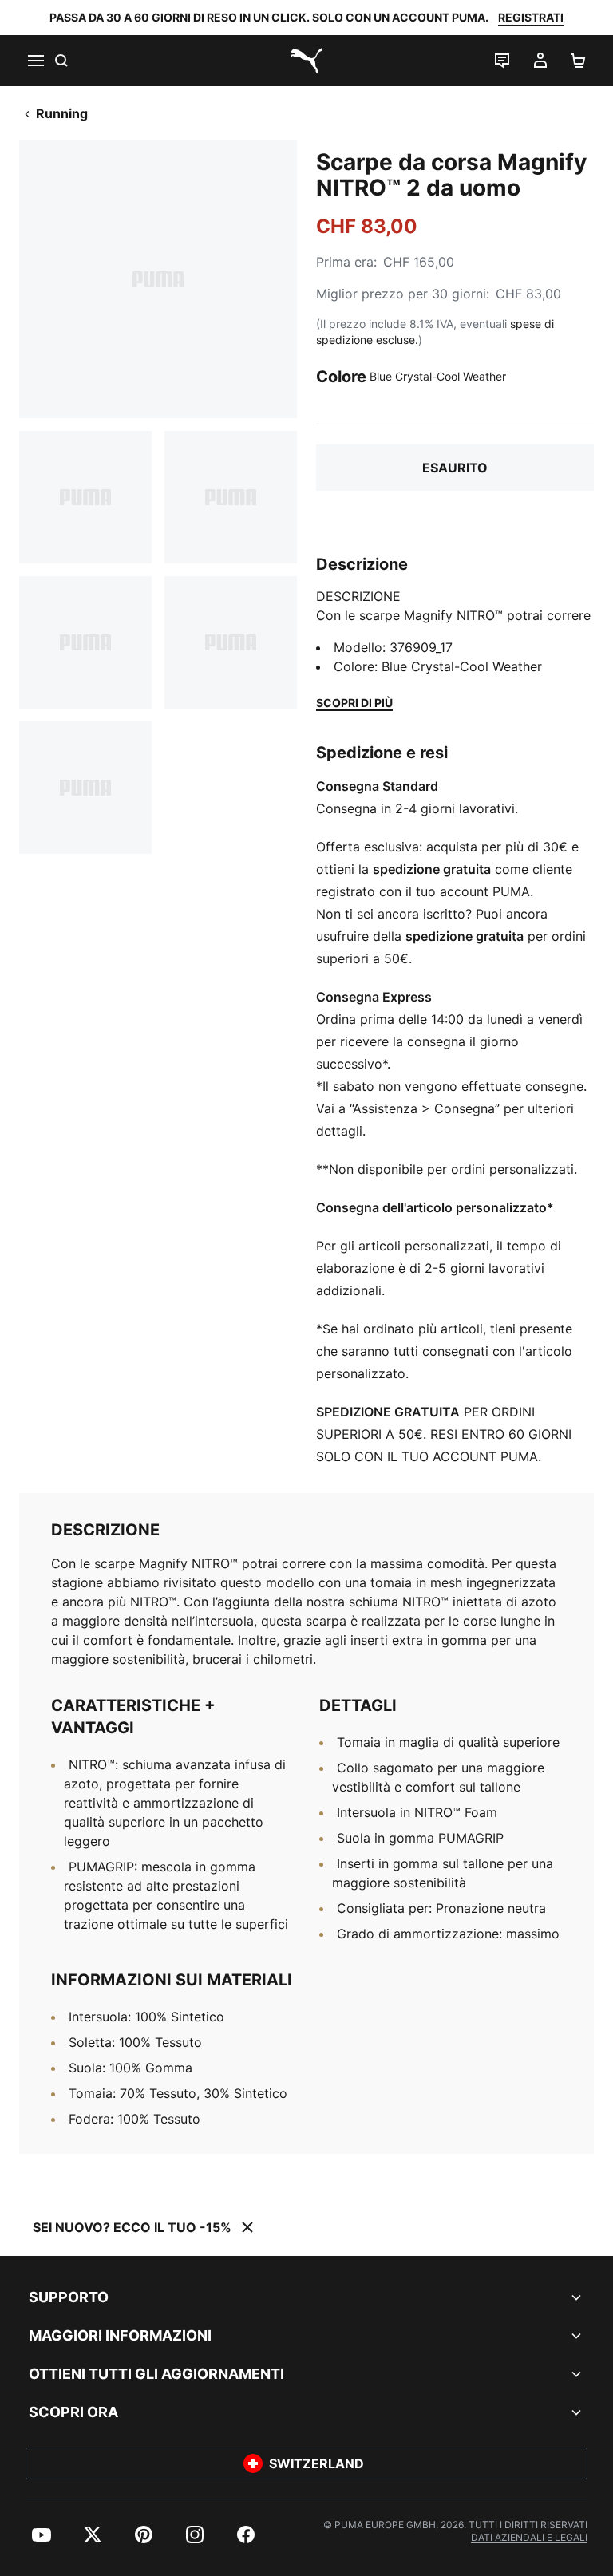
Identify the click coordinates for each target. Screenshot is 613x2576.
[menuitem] (42, 2535)
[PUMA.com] (306, 61)
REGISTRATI (531, 17)
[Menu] (35, 61)
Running (62, 113)
